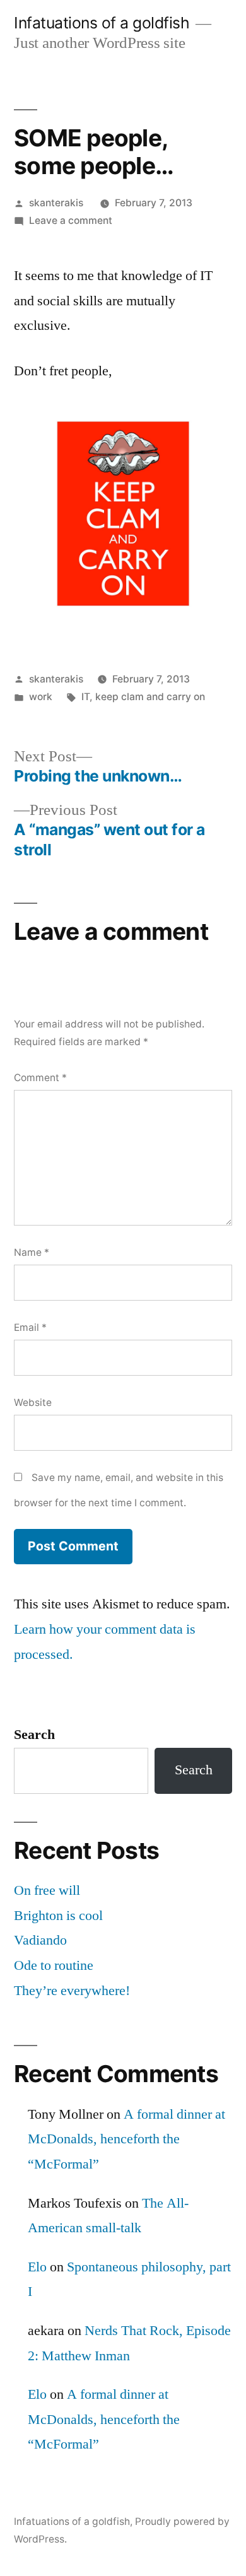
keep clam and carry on (150, 697)
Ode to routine (54, 1965)
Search (34, 1735)
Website (33, 1402)
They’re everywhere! (72, 1991)
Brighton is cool (58, 1916)
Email (30, 1327)
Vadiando (40, 1940)
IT (85, 697)
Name (32, 1252)
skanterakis (56, 203)
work (41, 697)
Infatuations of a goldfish (102, 23)
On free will (47, 1890)
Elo (37, 2267)
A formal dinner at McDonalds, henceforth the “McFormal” (126, 2139)
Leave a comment (71, 220)
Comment (40, 1078)
